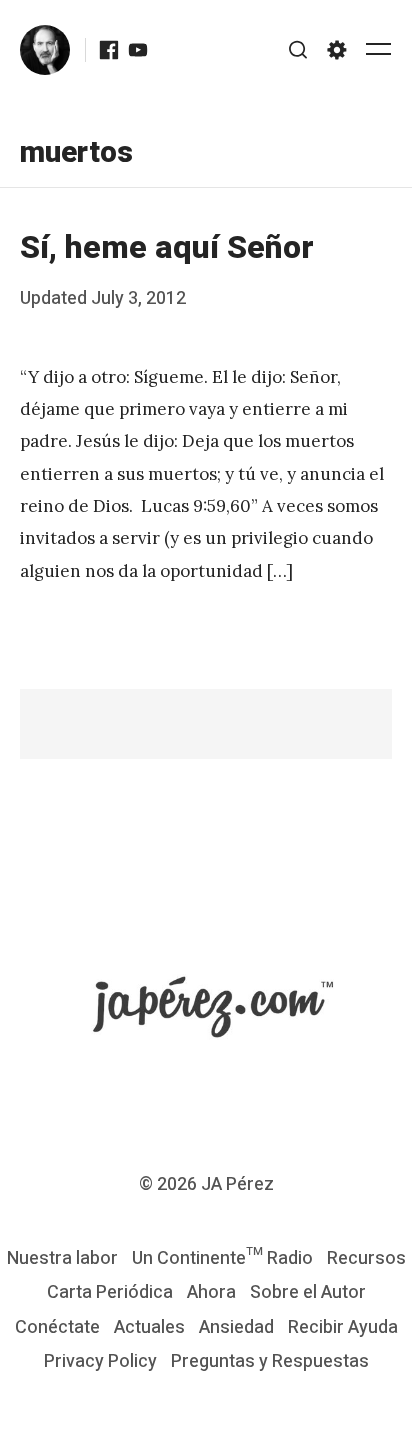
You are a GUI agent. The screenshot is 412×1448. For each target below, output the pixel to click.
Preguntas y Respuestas (270, 1361)
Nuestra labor (62, 1258)
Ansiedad (236, 1327)
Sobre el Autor (308, 1292)
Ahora (211, 1292)
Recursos (366, 1258)
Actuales (149, 1327)
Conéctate (57, 1327)
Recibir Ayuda (343, 1327)
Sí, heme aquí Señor (167, 247)
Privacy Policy (100, 1361)
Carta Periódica (110, 1292)
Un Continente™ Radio (222, 1258)
